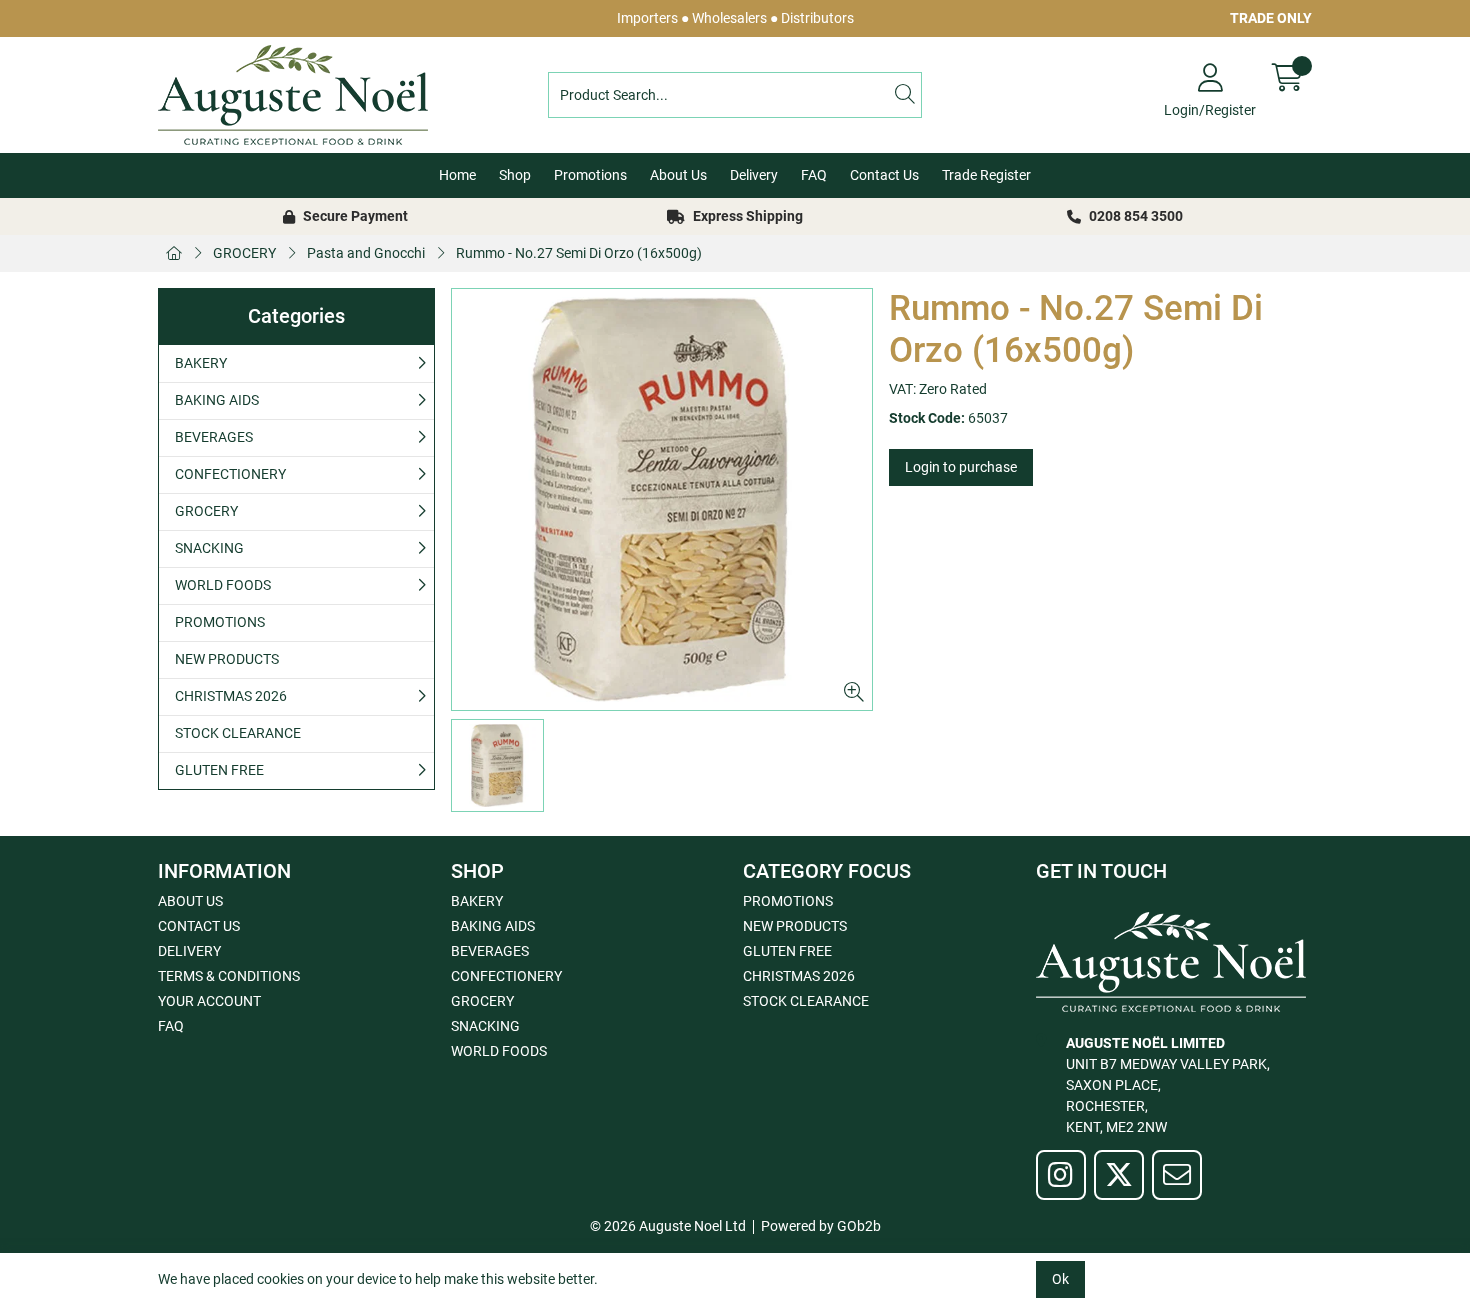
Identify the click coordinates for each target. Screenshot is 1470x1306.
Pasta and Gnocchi (366, 253)
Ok (1060, 1279)
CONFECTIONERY (230, 474)
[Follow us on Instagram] (1061, 1175)
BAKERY (201, 363)
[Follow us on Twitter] (1119, 1175)
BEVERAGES (214, 437)
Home (457, 175)
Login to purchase (961, 467)
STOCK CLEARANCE (238, 733)
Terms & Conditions (229, 976)
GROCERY (244, 253)
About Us (678, 175)
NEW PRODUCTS (227, 659)
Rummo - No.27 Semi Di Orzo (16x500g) (579, 253)
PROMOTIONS (220, 622)
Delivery (754, 175)
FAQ (814, 175)
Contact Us (884, 175)
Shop (515, 175)
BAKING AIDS (217, 400)
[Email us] (1177, 1175)
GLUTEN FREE (219, 770)
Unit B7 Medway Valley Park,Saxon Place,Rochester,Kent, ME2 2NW (1168, 1085)
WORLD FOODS (223, 585)
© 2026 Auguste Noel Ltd (668, 1226)
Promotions (590, 175)
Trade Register (986, 175)
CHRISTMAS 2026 (231, 696)
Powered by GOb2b (821, 1226)
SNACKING (209, 548)
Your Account (209, 1001)
